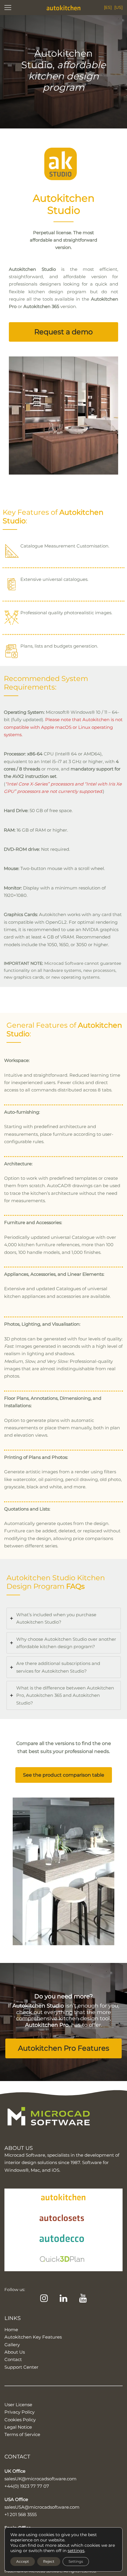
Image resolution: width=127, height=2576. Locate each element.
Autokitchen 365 (41, 306)
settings (76, 2551)
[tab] (64, 1618)
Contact (13, 2359)
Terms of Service (22, 2434)
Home (11, 2330)
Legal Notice (18, 2427)
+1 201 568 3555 (21, 2514)
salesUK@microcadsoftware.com (40, 2479)
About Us (15, 2352)
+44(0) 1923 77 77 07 (27, 2486)
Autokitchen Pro (47, 2025)
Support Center (21, 2367)
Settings (76, 2561)
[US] (118, 7)
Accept (23, 2561)
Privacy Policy (19, 2412)
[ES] (108, 7)
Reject (49, 2561)
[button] (63, 332)
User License (18, 2405)
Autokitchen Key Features (33, 2337)
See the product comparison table (64, 1775)
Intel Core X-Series (27, 784)
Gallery (12, 2345)
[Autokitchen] (63, 8)
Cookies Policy (20, 2420)
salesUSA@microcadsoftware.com (42, 2507)
